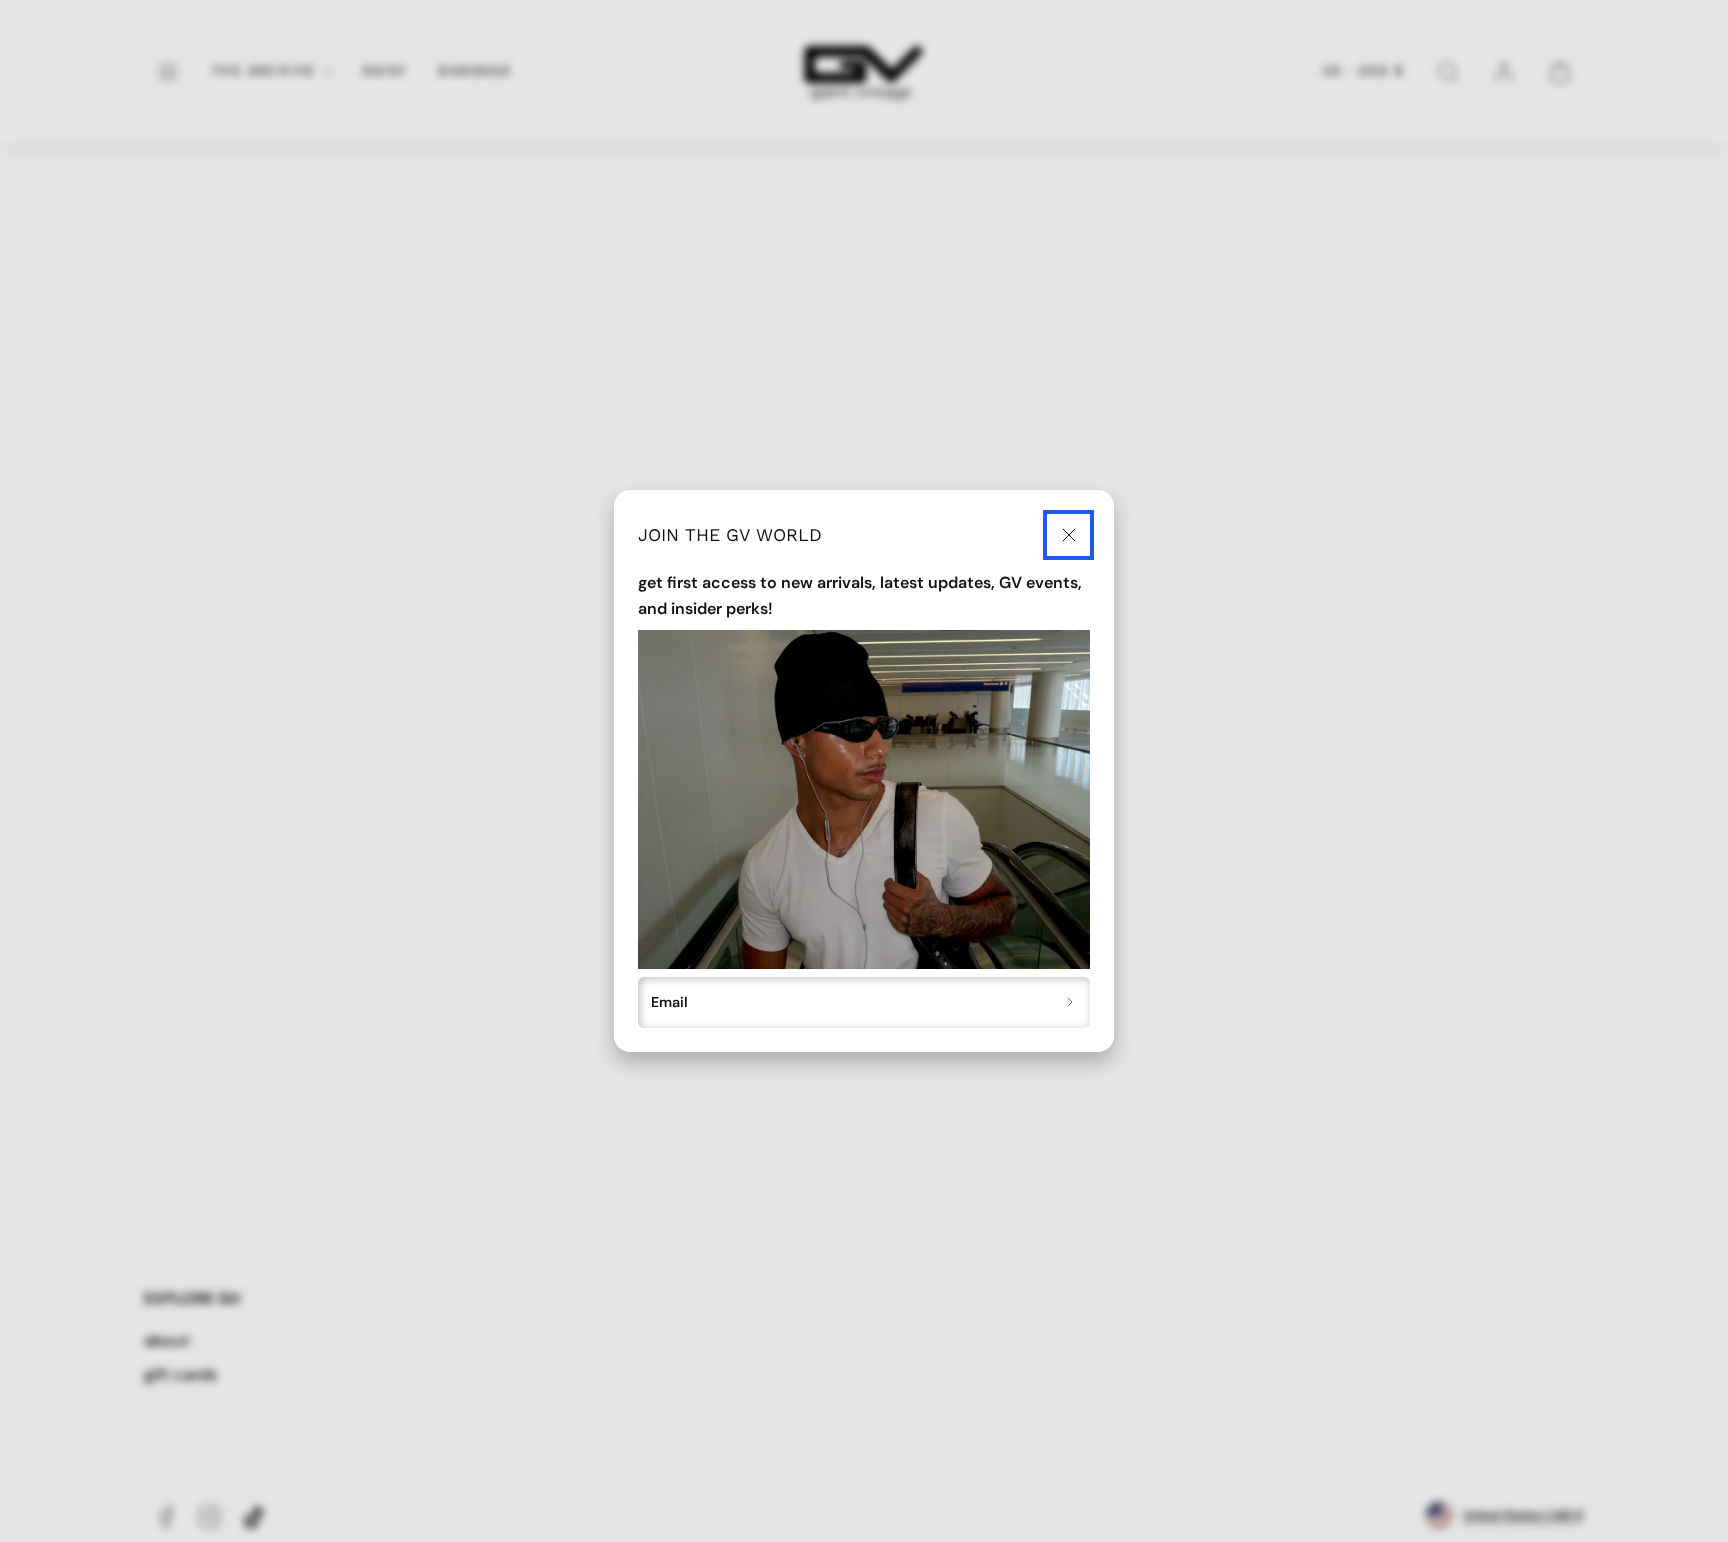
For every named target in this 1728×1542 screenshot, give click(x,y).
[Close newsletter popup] (1068, 535)
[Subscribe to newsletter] (1070, 1003)
